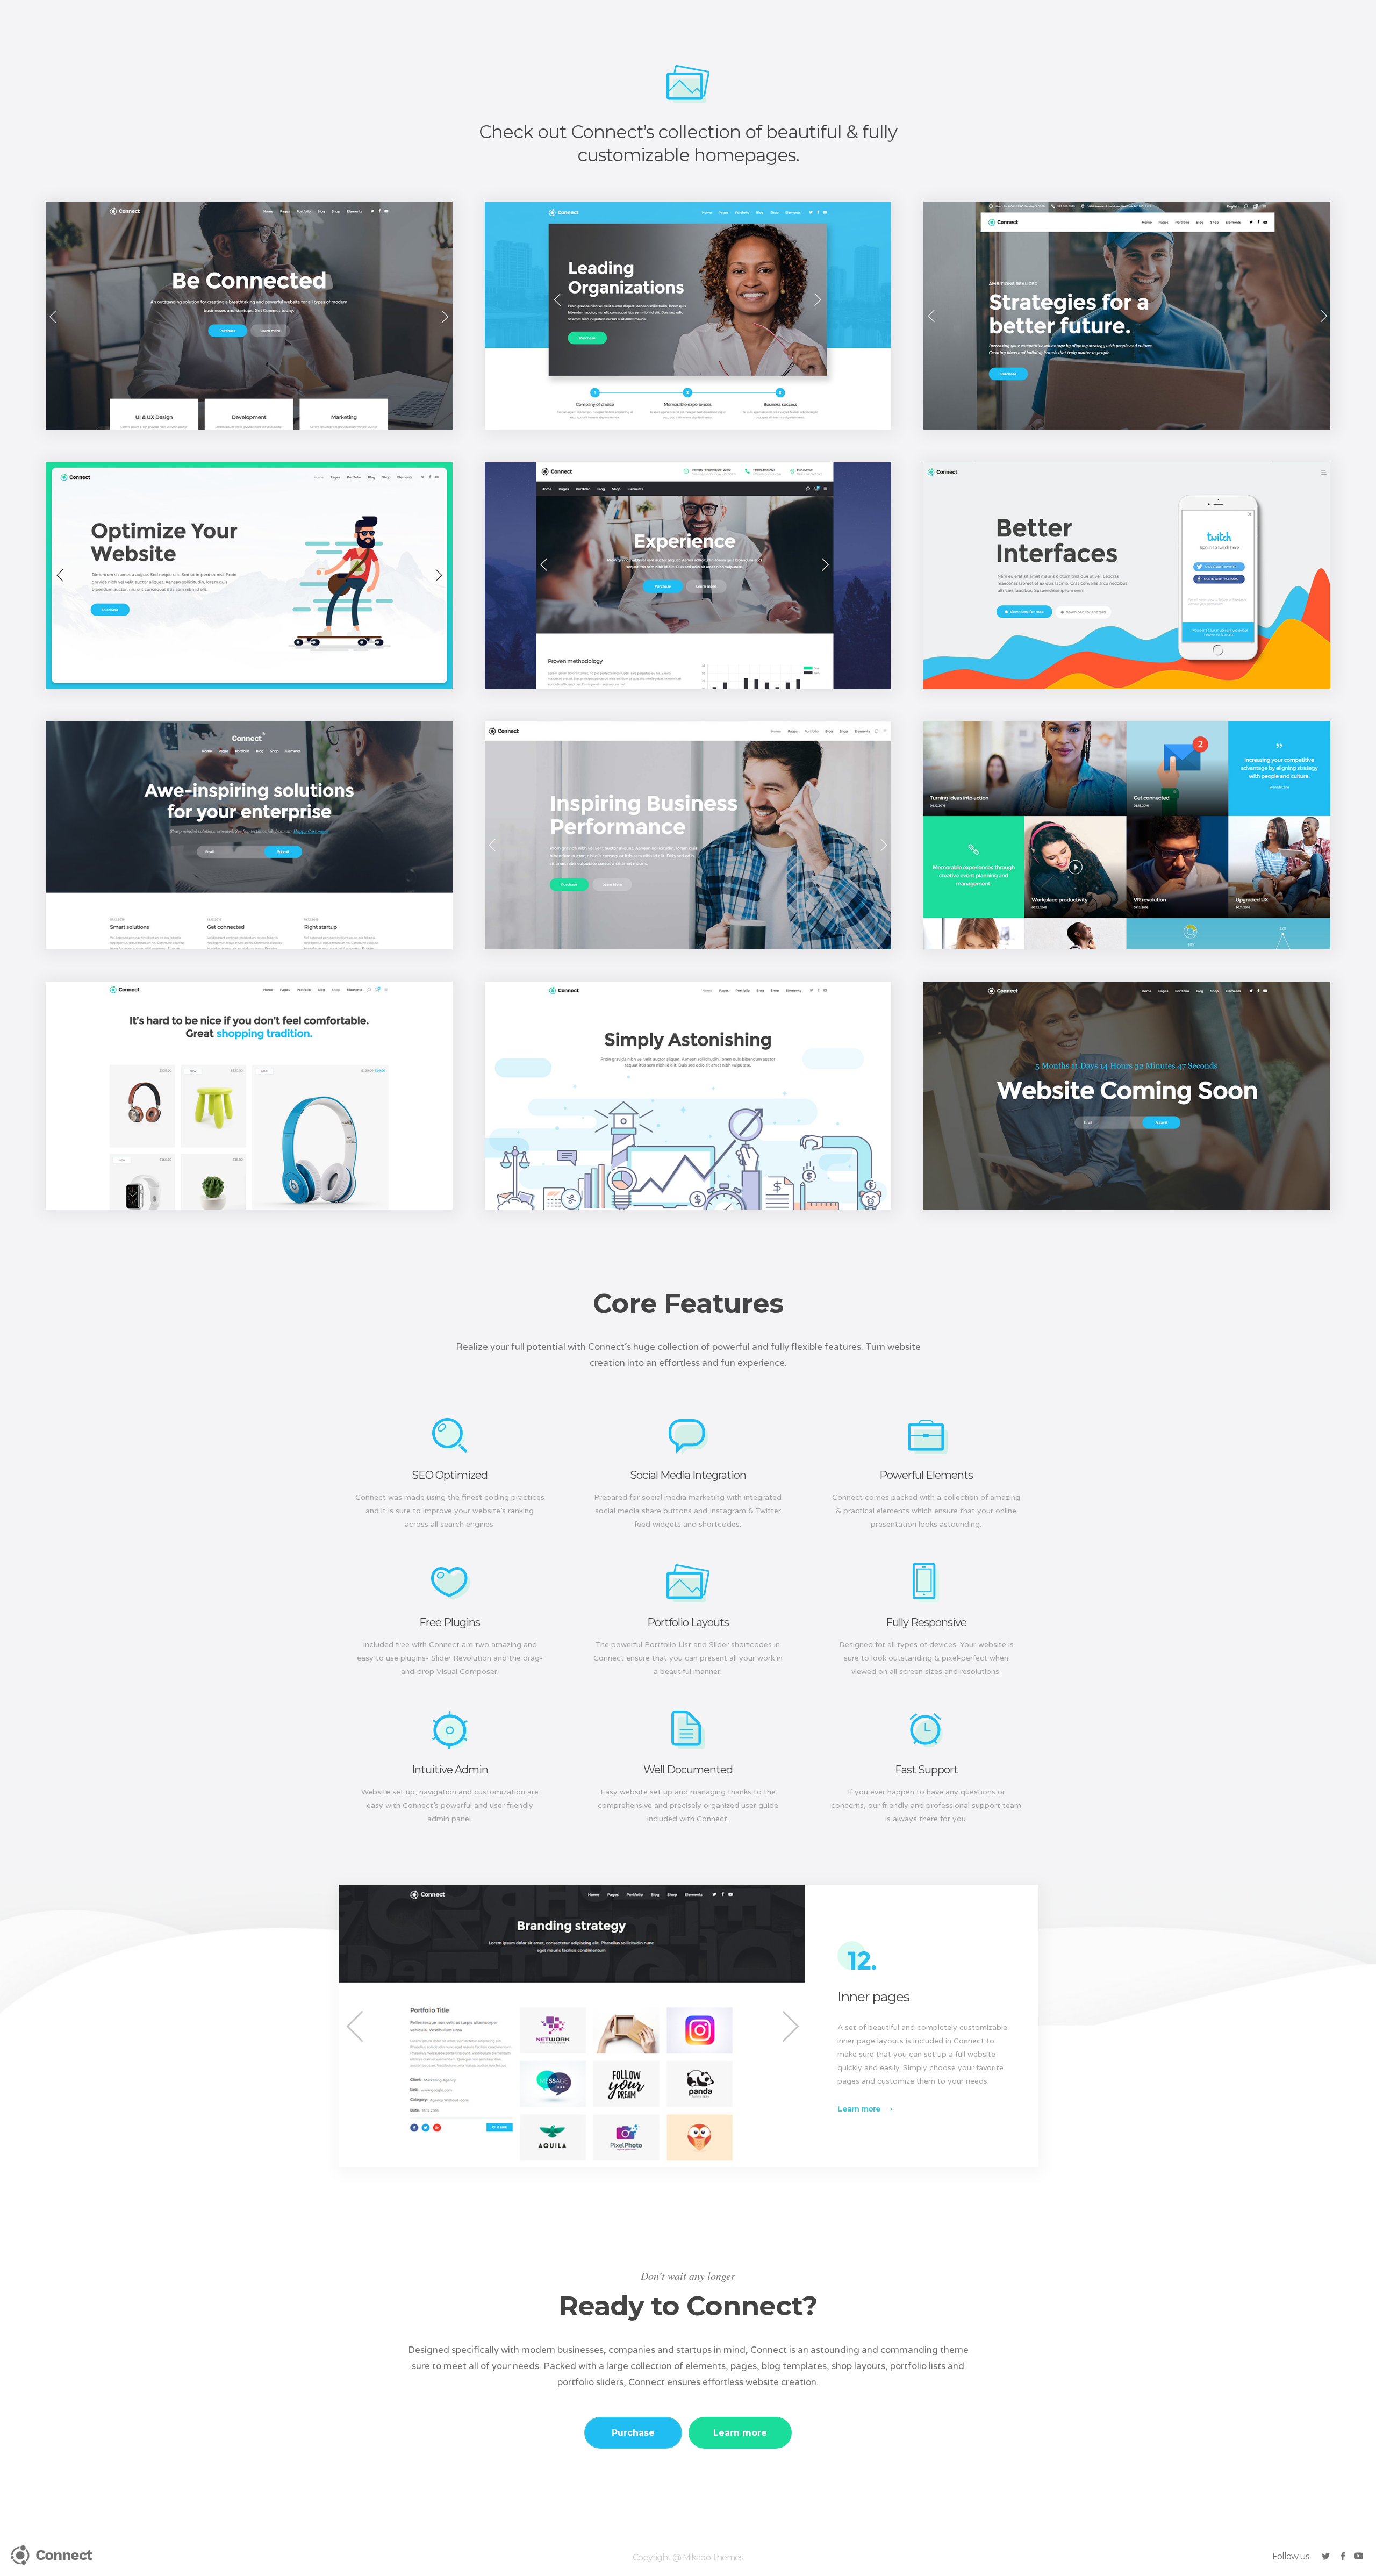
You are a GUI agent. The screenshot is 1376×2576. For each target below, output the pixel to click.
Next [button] (789, 2026)
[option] (572, 2026)
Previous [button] (355, 2026)
